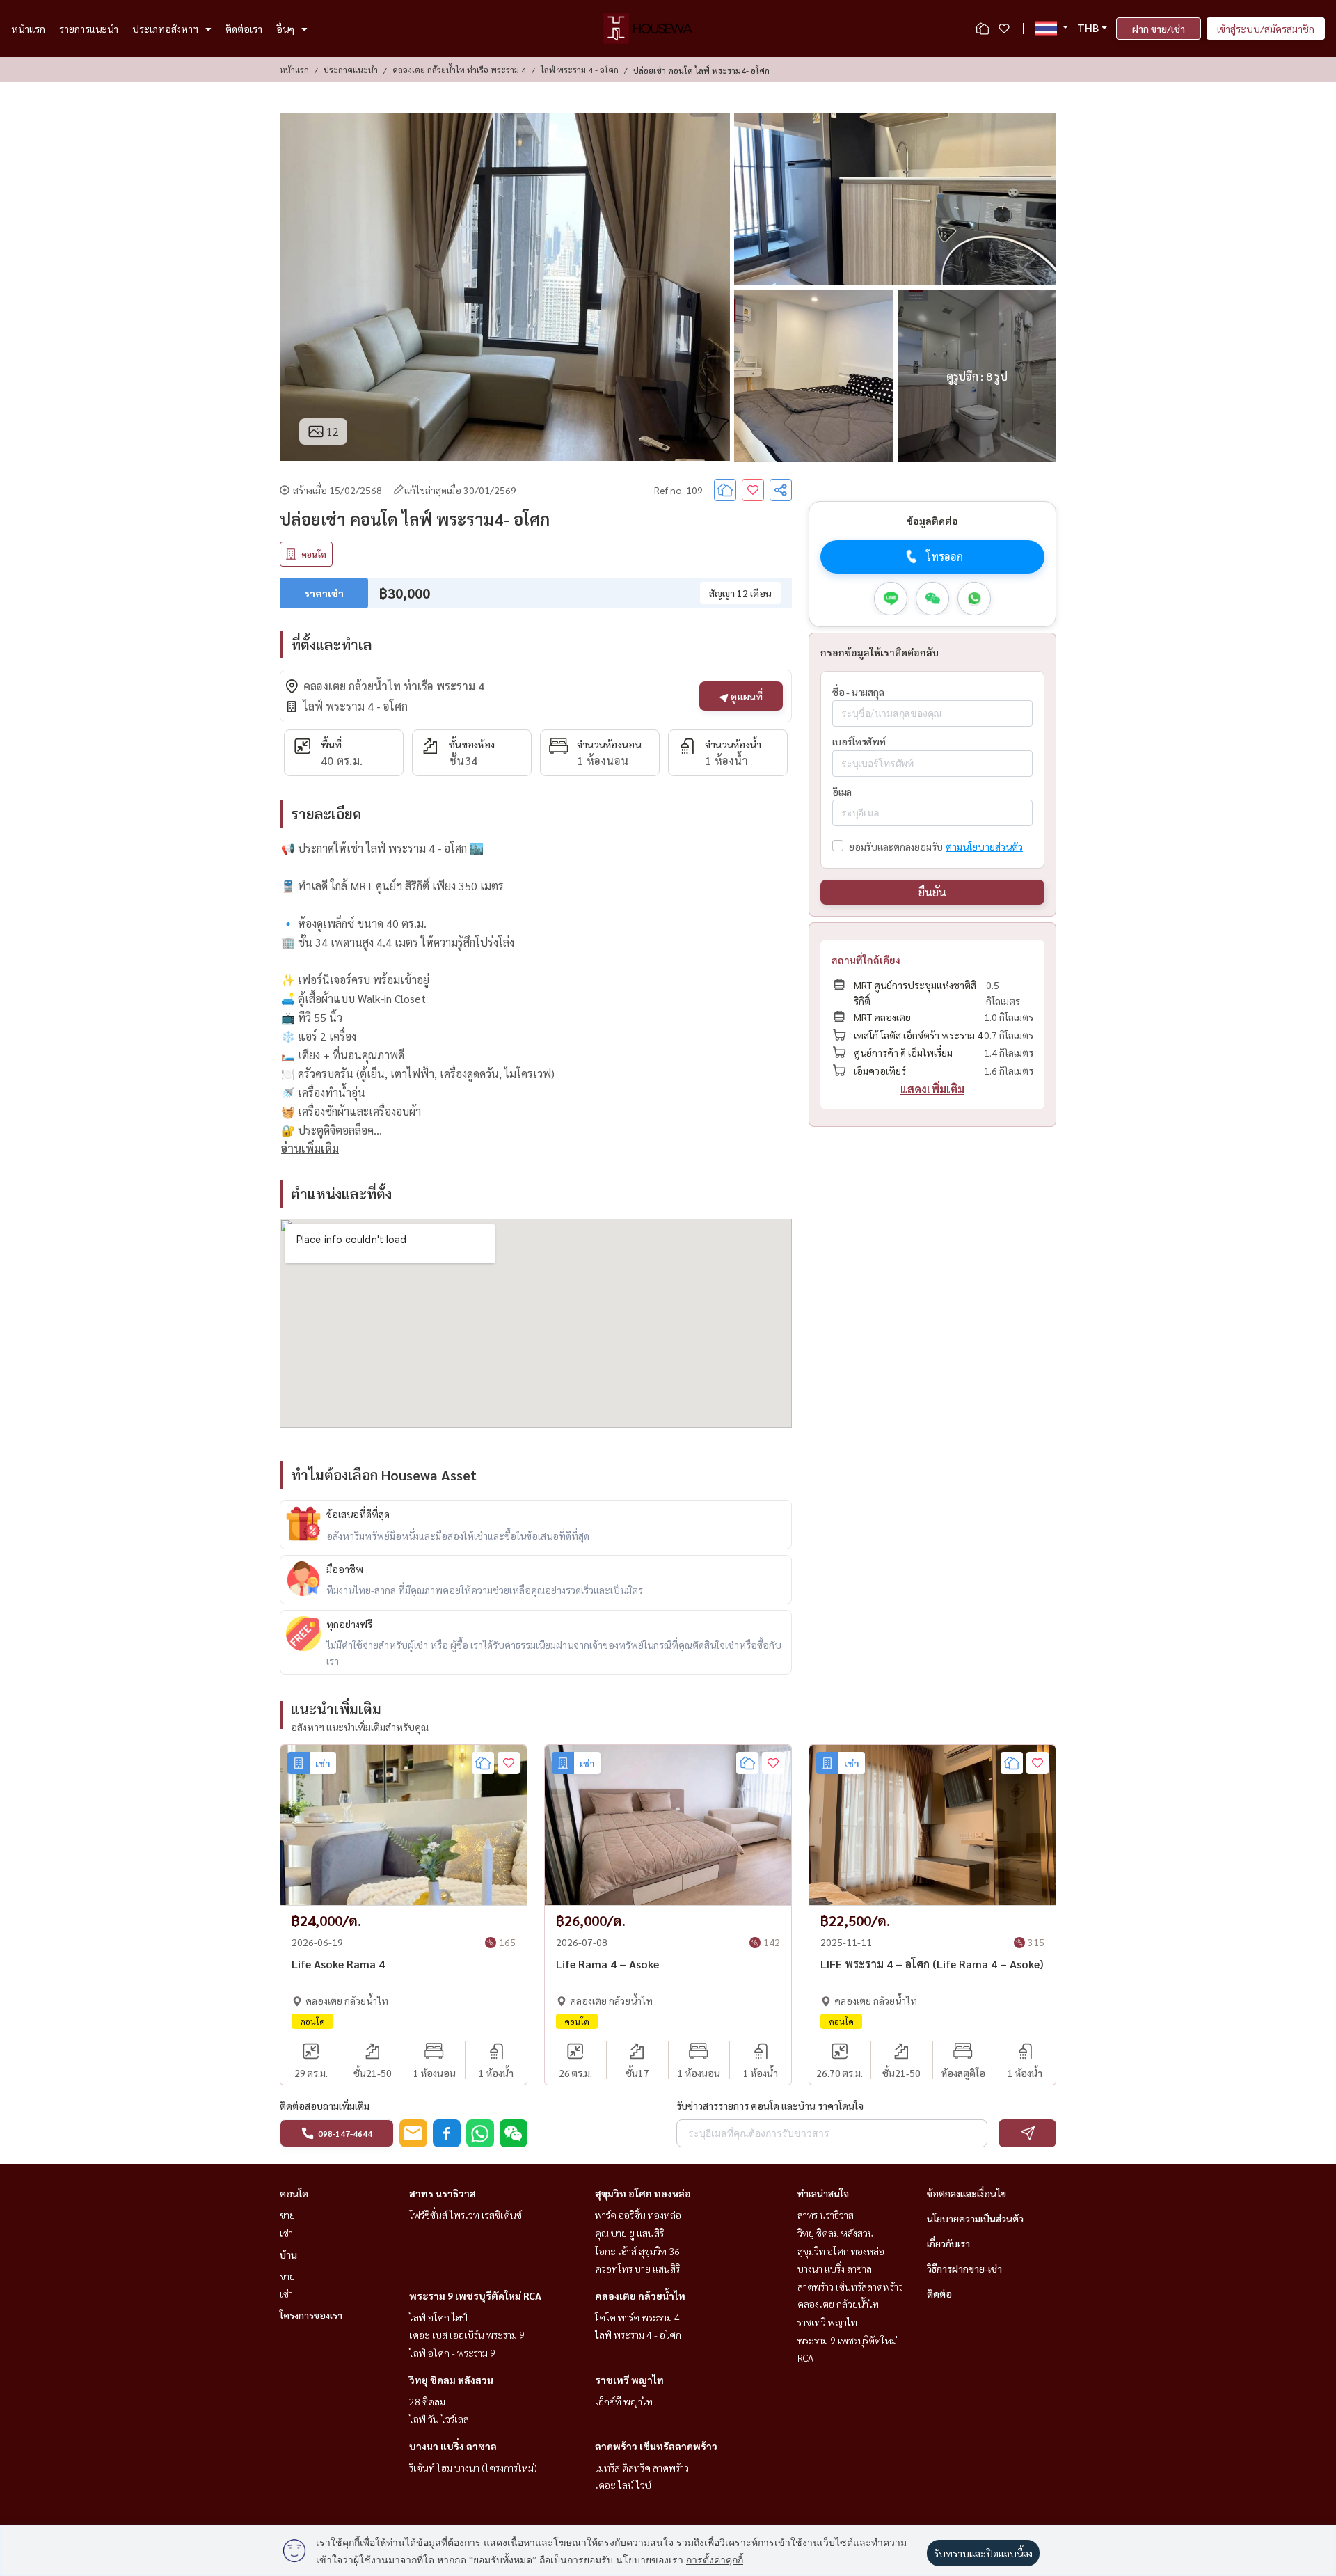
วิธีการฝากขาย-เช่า (964, 2268)
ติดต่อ (939, 2293)
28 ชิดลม (427, 2401)
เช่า (286, 2233)
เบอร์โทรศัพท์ (859, 741)
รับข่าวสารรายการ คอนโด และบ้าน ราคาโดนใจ (770, 2105)
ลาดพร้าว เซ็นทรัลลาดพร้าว (656, 2446)
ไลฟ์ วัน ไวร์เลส (439, 2419)
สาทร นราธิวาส (443, 2193)
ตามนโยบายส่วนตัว (984, 846)
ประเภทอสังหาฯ (165, 29)
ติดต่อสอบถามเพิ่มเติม (325, 2105)
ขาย (287, 2215)
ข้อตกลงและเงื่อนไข (967, 2193)
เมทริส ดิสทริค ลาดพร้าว (642, 2467)
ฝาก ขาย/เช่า (1159, 29)
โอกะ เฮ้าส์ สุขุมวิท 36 (637, 2251)
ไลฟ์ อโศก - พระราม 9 (452, 2353)
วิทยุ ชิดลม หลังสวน (451, 2380)
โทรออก (945, 556)
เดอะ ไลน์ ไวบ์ (623, 2485)
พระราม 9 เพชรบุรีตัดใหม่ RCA (475, 2296)
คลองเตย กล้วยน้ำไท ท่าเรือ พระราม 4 (459, 70)
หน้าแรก (28, 29)
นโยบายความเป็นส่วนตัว (975, 2218)
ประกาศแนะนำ (351, 70)
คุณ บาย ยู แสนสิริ (629, 2233)
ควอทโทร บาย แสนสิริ (637, 2268)
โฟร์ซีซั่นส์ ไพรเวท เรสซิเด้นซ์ (466, 2215)
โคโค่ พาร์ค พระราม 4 (637, 2317)
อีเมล (842, 791)
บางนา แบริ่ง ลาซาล (453, 2446)
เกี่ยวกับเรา (948, 2243)
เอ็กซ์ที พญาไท (624, 2401)
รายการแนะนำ (89, 29)
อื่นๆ (285, 29)
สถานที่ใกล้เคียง (866, 960)
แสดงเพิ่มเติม (932, 1089)
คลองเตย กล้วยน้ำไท (640, 2296)
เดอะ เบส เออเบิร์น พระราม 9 (467, 2334)
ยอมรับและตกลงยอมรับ (896, 846)
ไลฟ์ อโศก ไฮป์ (438, 2317)
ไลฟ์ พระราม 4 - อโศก (580, 70)
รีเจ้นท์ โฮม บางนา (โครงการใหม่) (473, 2467)
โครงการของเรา (311, 2315)
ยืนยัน (932, 892)
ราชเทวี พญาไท (629, 2380)
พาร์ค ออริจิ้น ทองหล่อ (638, 2215)
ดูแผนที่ (746, 696)
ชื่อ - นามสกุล (858, 691)
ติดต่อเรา (244, 29)
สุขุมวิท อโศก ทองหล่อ (643, 2193)
